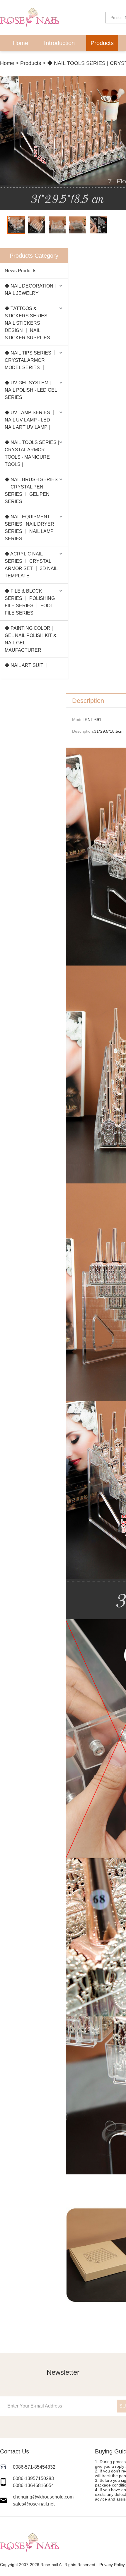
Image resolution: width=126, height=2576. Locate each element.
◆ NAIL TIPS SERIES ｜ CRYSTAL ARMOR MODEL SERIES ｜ (31, 360)
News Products (21, 271)
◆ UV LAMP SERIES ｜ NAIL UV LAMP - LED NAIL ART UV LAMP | (30, 420)
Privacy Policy (112, 2565)
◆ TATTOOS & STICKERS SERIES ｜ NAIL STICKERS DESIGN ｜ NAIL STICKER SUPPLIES (29, 323)
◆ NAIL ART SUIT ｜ (27, 665)
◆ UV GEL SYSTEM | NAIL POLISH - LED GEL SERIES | (31, 390)
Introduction (59, 43)
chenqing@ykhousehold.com (43, 2497)
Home (20, 43)
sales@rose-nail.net (34, 2504)
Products (102, 43)
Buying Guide (92, 59)
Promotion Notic (38, 59)
